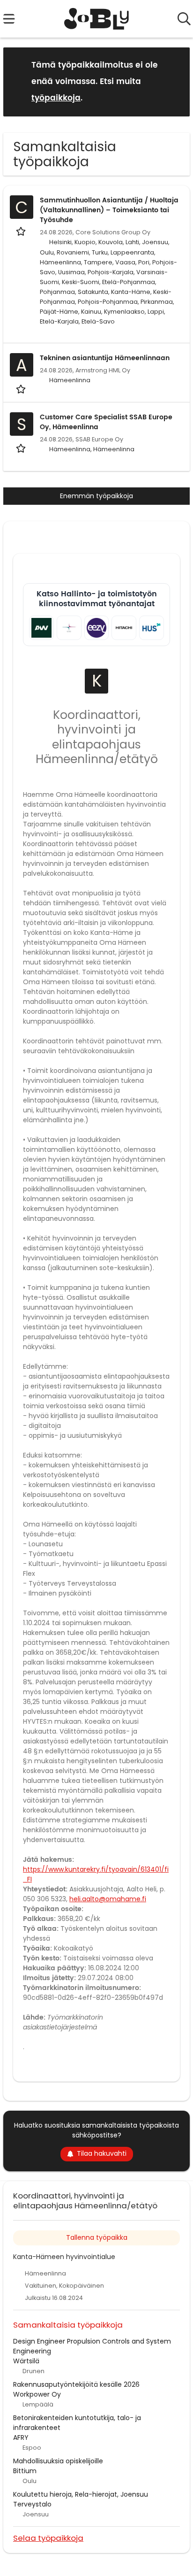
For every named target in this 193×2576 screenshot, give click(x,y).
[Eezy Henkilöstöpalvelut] (97, 628)
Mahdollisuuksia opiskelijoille (58, 2461)
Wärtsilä (26, 2361)
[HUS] (152, 628)
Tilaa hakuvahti (102, 2153)
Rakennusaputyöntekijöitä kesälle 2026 (76, 2384)
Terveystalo (32, 2504)
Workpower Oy (37, 2394)
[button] (175, 81)
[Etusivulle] (97, 19)
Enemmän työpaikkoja (96, 496)
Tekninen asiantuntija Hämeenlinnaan (105, 358)
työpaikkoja (56, 98)
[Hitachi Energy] (124, 628)
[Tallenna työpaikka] (22, 231)
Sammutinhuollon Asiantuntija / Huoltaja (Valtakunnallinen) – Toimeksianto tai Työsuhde (109, 210)
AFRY (21, 2437)
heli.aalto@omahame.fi (108, 1899)
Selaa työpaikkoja (48, 2538)
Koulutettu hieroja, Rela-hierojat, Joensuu (81, 2494)
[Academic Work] (41, 628)
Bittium (25, 2471)
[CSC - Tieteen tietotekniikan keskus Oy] (69, 628)
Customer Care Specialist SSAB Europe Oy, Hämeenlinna (106, 422)
